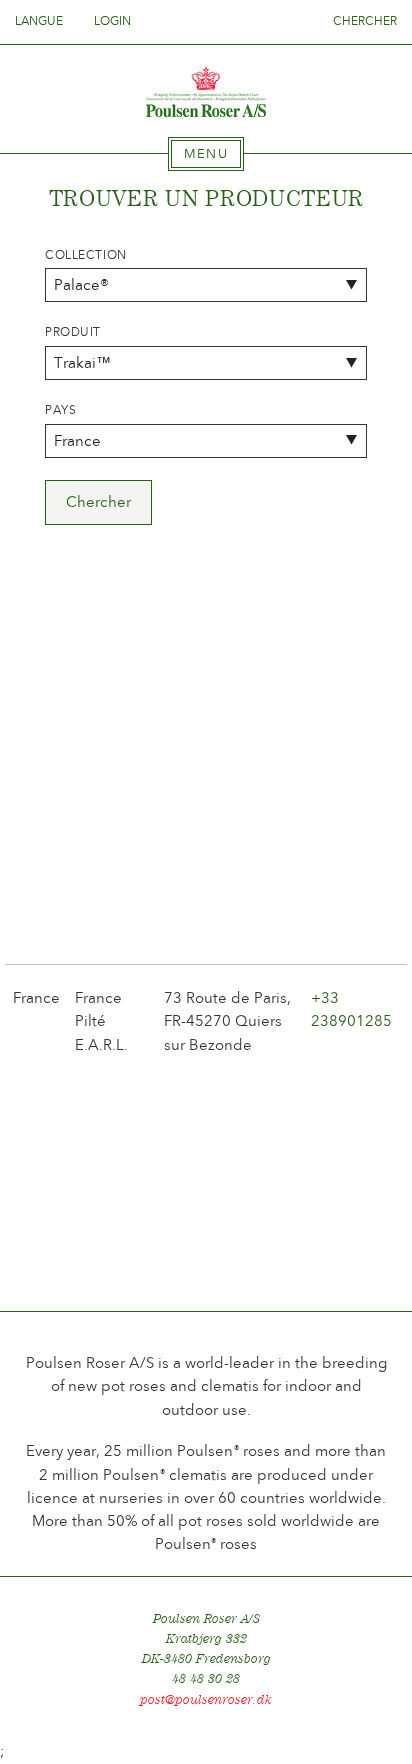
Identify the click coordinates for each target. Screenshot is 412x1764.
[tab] (206, 154)
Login (112, 21)
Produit (73, 332)
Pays (60, 410)
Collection (86, 255)
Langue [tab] (40, 21)
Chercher (365, 21)
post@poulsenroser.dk (206, 1699)
